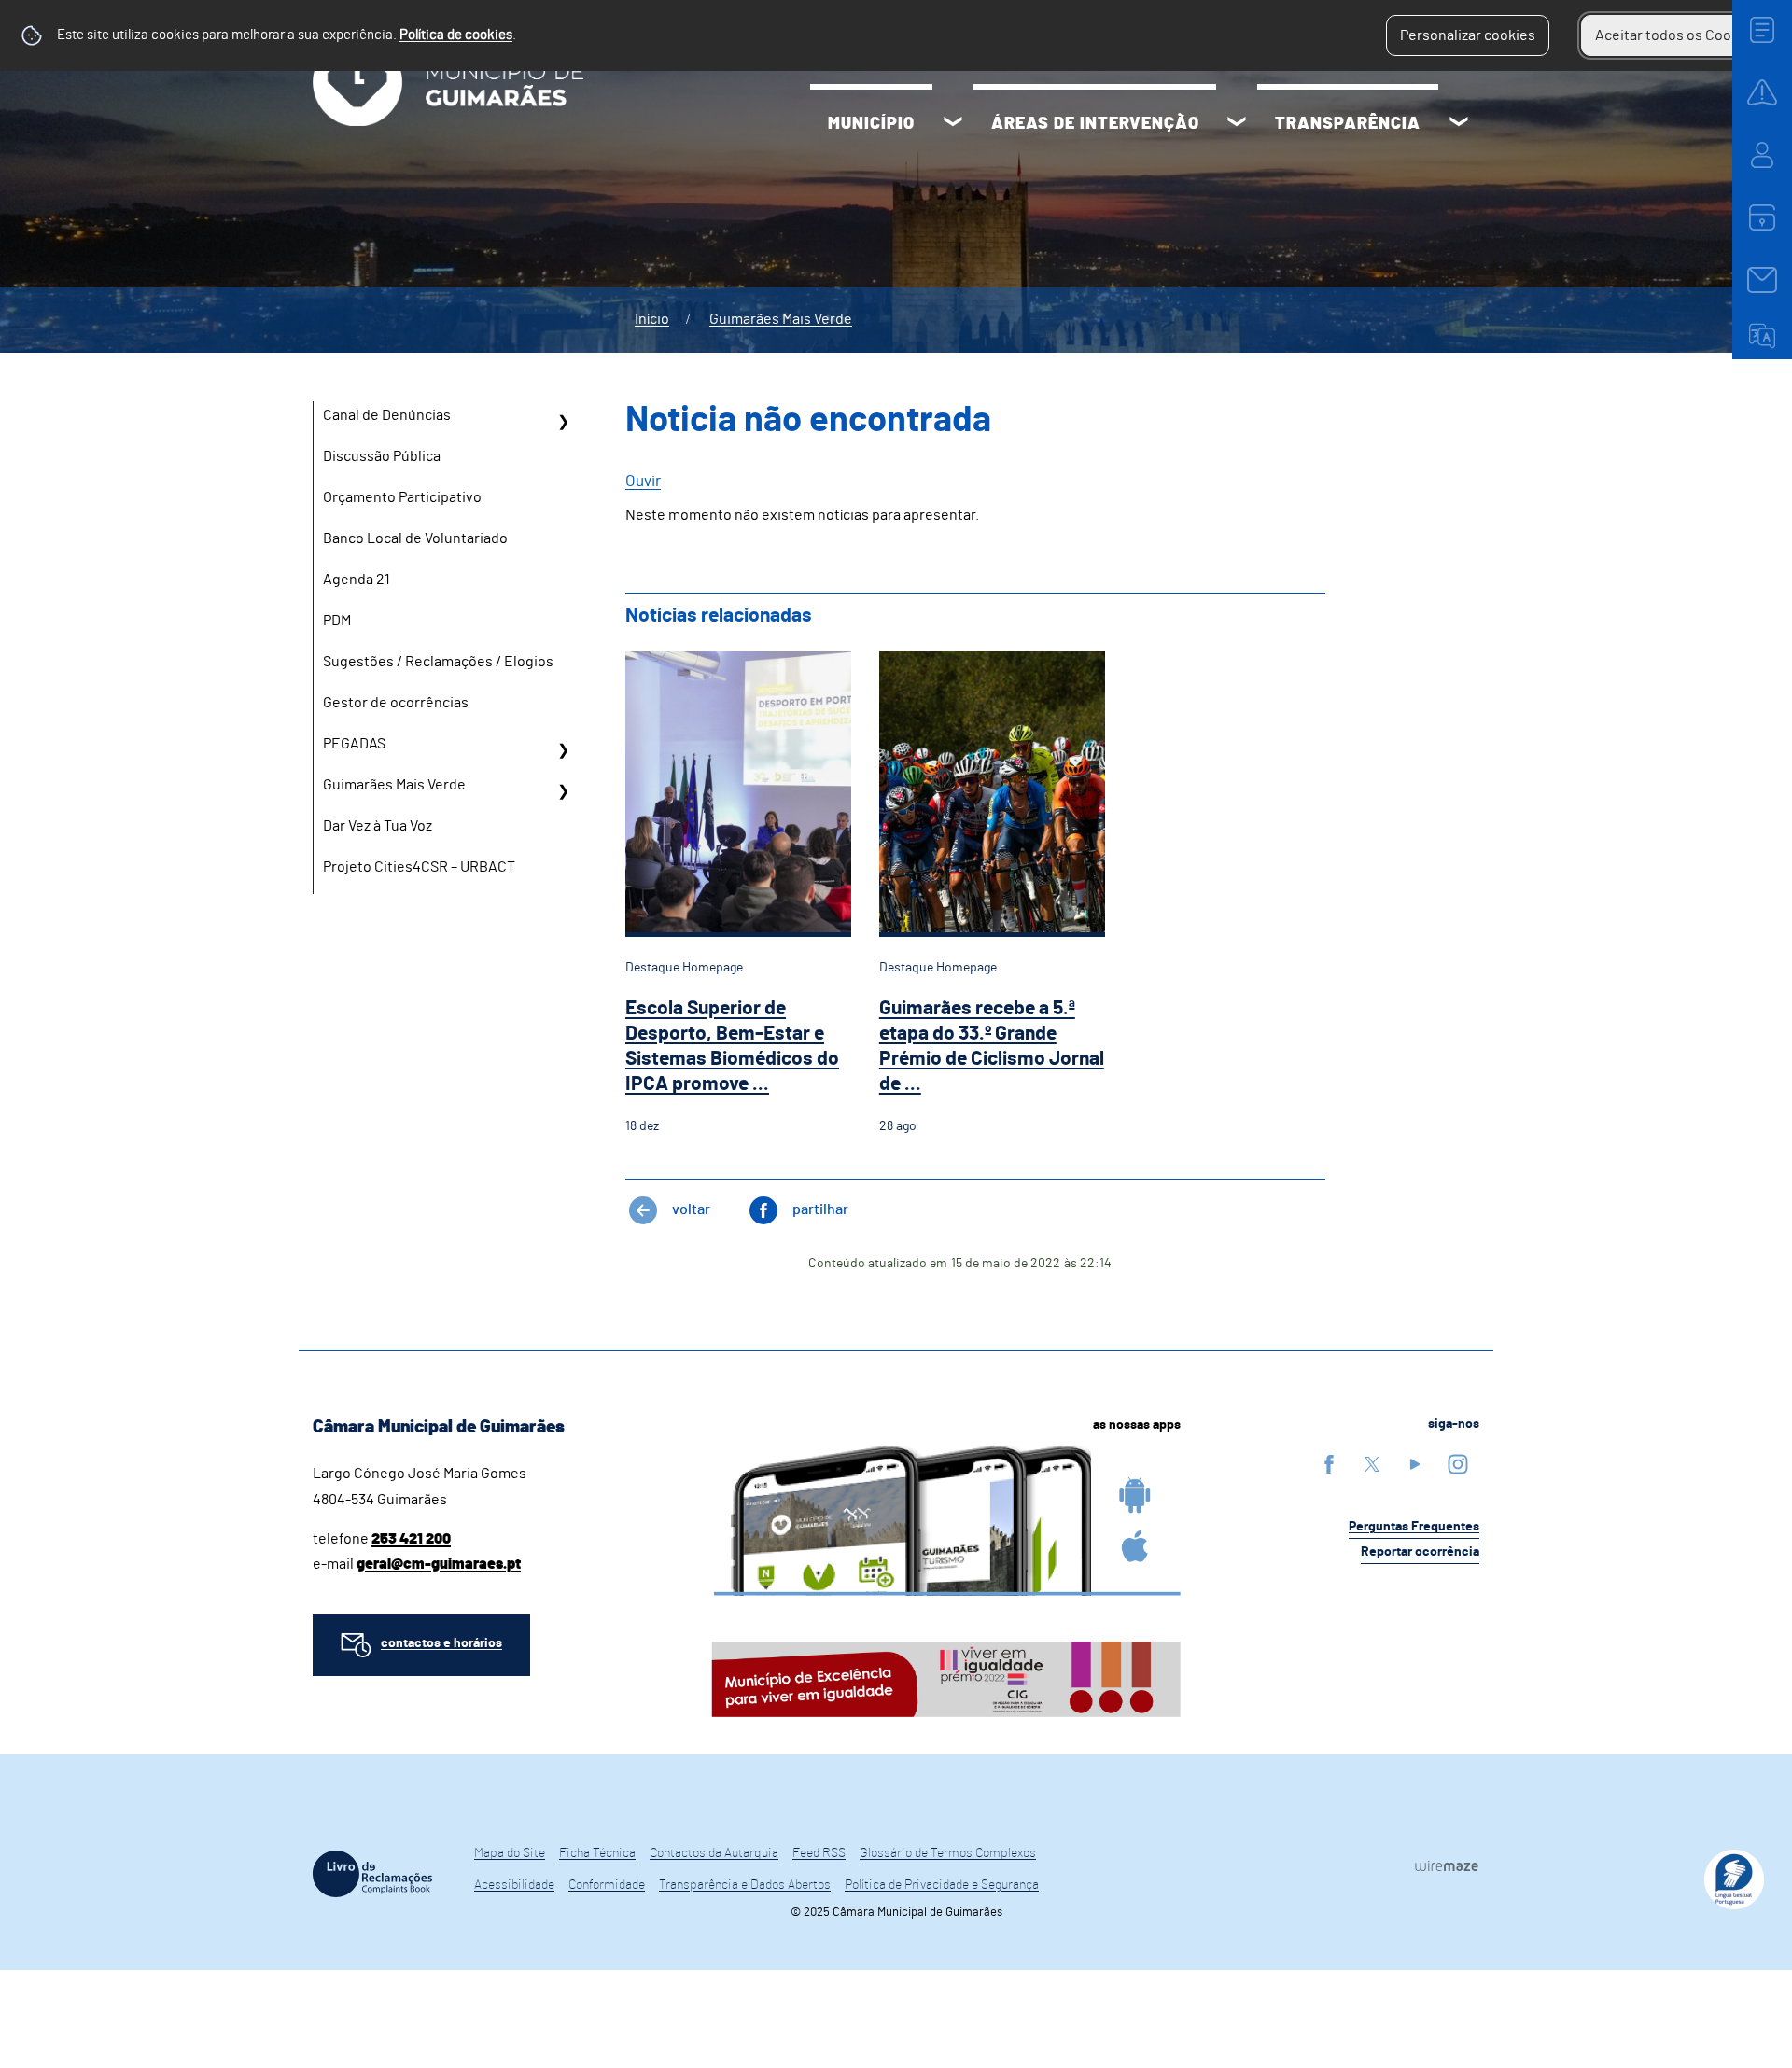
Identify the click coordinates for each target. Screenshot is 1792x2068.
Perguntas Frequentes (1414, 1527)
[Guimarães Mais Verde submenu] (563, 791)
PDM (337, 621)
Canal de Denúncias (387, 415)
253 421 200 (411, 1539)
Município (871, 124)
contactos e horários (441, 1643)
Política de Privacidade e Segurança (942, 1885)
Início (652, 319)
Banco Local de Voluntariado (415, 538)
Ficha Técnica (597, 1853)
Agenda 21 (357, 580)
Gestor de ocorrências (396, 703)
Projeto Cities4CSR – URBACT (419, 867)
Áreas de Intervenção (1095, 124)
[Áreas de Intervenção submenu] (1237, 124)
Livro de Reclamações (372, 1874)
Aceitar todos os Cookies (1677, 35)
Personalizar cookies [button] (1468, 35)
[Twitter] (1372, 1464)
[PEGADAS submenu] (563, 750)
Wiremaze (1447, 1865)
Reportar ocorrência (1420, 1552)
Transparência (1348, 124)
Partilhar (820, 1209)
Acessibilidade (514, 1885)
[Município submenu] (953, 124)
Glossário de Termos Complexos (948, 1853)
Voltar (691, 1209)
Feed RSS (819, 1853)
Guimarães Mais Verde (781, 319)
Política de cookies (456, 35)
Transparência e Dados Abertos (745, 1885)
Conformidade (607, 1885)
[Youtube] (1415, 1464)
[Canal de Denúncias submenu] (563, 422)
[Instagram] (1458, 1464)
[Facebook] (1329, 1464)
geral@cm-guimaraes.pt (439, 1564)
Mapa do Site (510, 1853)
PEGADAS (354, 744)
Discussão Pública (382, 456)
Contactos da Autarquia (714, 1853)
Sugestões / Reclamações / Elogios (438, 662)
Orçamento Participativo (402, 497)
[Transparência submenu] (1459, 124)
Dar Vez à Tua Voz (378, 826)
